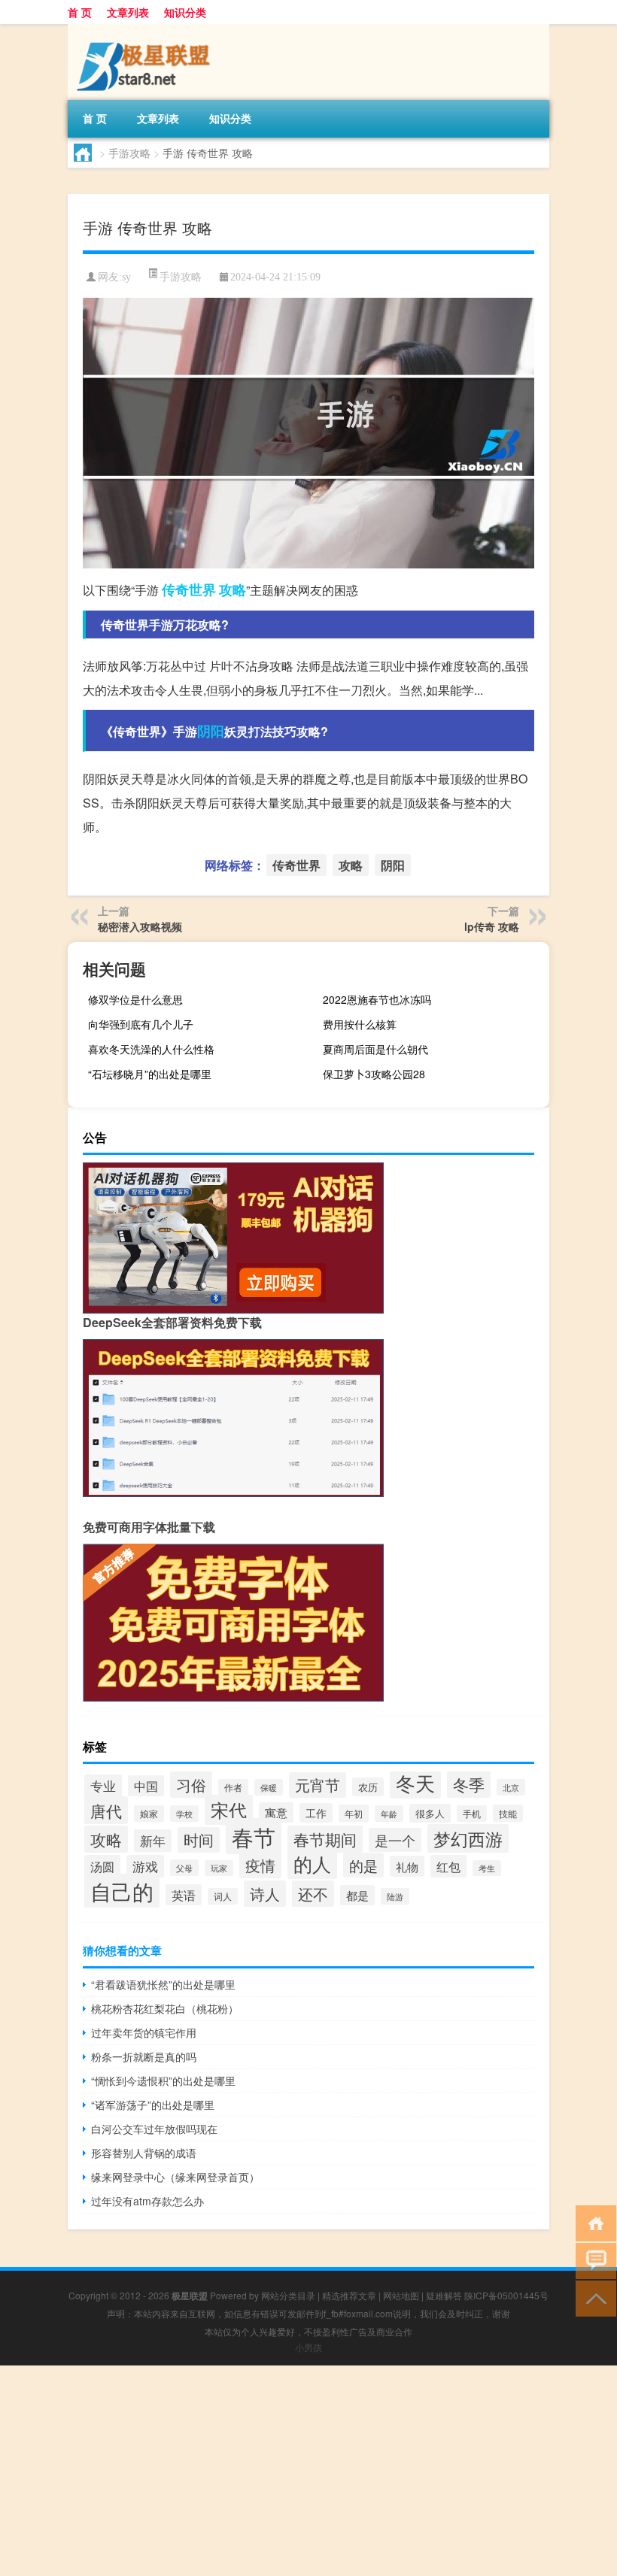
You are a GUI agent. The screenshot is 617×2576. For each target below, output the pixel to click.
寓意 (276, 1812)
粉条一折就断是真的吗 (144, 2056)
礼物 (407, 1866)
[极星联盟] (147, 29)
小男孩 (308, 2347)
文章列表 (128, 12)
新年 (153, 1841)
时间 (199, 1840)
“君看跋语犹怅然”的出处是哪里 (163, 1984)
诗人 (265, 1894)
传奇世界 (189, 589)
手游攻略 (129, 153)
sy (126, 277)
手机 (472, 1814)
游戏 (145, 1866)
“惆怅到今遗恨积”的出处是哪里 (163, 2080)
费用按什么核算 (360, 1024)
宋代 (229, 1810)
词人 (223, 1896)
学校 (184, 1814)
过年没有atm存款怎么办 (147, 2201)
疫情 (260, 1865)
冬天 (415, 1782)
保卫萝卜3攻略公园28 (374, 1074)
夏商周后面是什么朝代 (375, 1049)
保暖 (269, 1787)
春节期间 (325, 1839)
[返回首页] (593, 2222)
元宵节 (318, 1785)
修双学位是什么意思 (135, 999)
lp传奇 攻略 (492, 926)
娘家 (149, 1814)
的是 (363, 1865)
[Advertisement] (308, 2471)
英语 (184, 1895)
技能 (508, 1813)
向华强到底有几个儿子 (141, 1024)
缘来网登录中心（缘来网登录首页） (175, 2177)
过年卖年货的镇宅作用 (144, 2032)
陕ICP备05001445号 (506, 2295)
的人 (312, 1863)
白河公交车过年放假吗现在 (154, 2129)
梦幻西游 (468, 1838)
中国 (146, 1786)
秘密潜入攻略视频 (140, 926)
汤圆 (102, 1866)
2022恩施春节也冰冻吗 (377, 999)
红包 (448, 1866)
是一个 (395, 1840)
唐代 (106, 1810)
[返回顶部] (593, 2297)
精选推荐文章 (349, 2295)
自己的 (122, 1891)
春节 (254, 1836)
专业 (103, 1786)
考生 (487, 1868)
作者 (233, 1787)
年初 (354, 1813)
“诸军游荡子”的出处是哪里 (153, 2105)
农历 (368, 1787)
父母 (184, 1868)
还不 (313, 1894)
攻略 (233, 589)
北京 (511, 1787)
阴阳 (211, 731)
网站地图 (401, 2295)
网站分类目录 (288, 2295)
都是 (357, 1895)
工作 (316, 1813)
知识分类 (185, 12)
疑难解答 (444, 2295)
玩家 (219, 1868)
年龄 (389, 1814)
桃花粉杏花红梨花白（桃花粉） (165, 2008)
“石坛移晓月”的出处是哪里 (150, 1074)
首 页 (80, 12)
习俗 (191, 1785)
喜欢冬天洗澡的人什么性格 (151, 1049)
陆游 (395, 1896)
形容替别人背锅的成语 (144, 2153)
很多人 (430, 1813)
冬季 (469, 1784)
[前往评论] (593, 2260)
